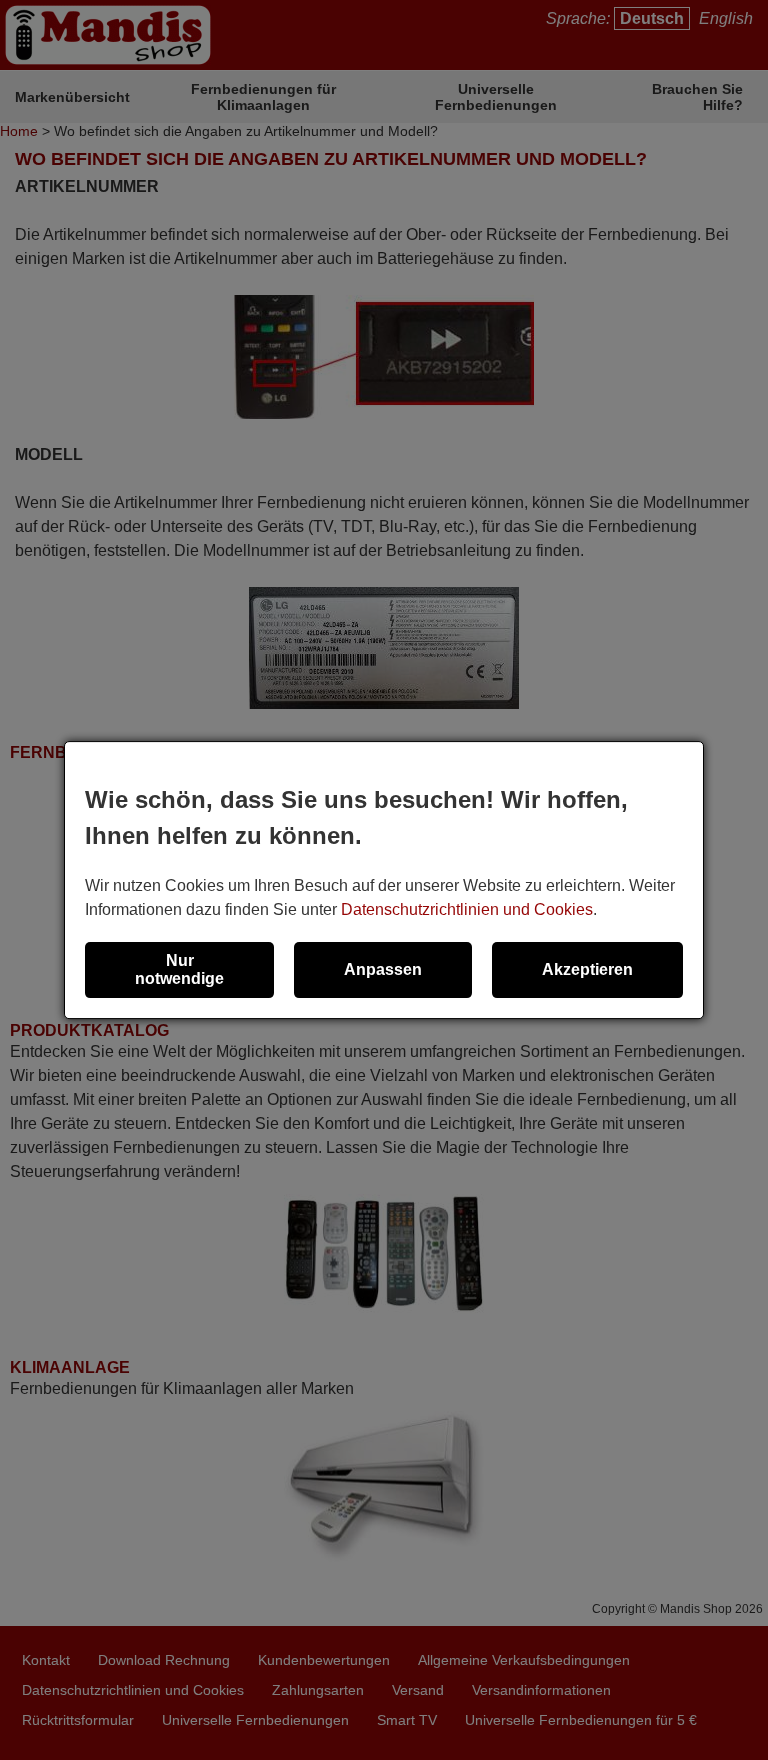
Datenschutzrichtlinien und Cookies (467, 909)
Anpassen (383, 969)
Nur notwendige (179, 969)
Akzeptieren (587, 969)
